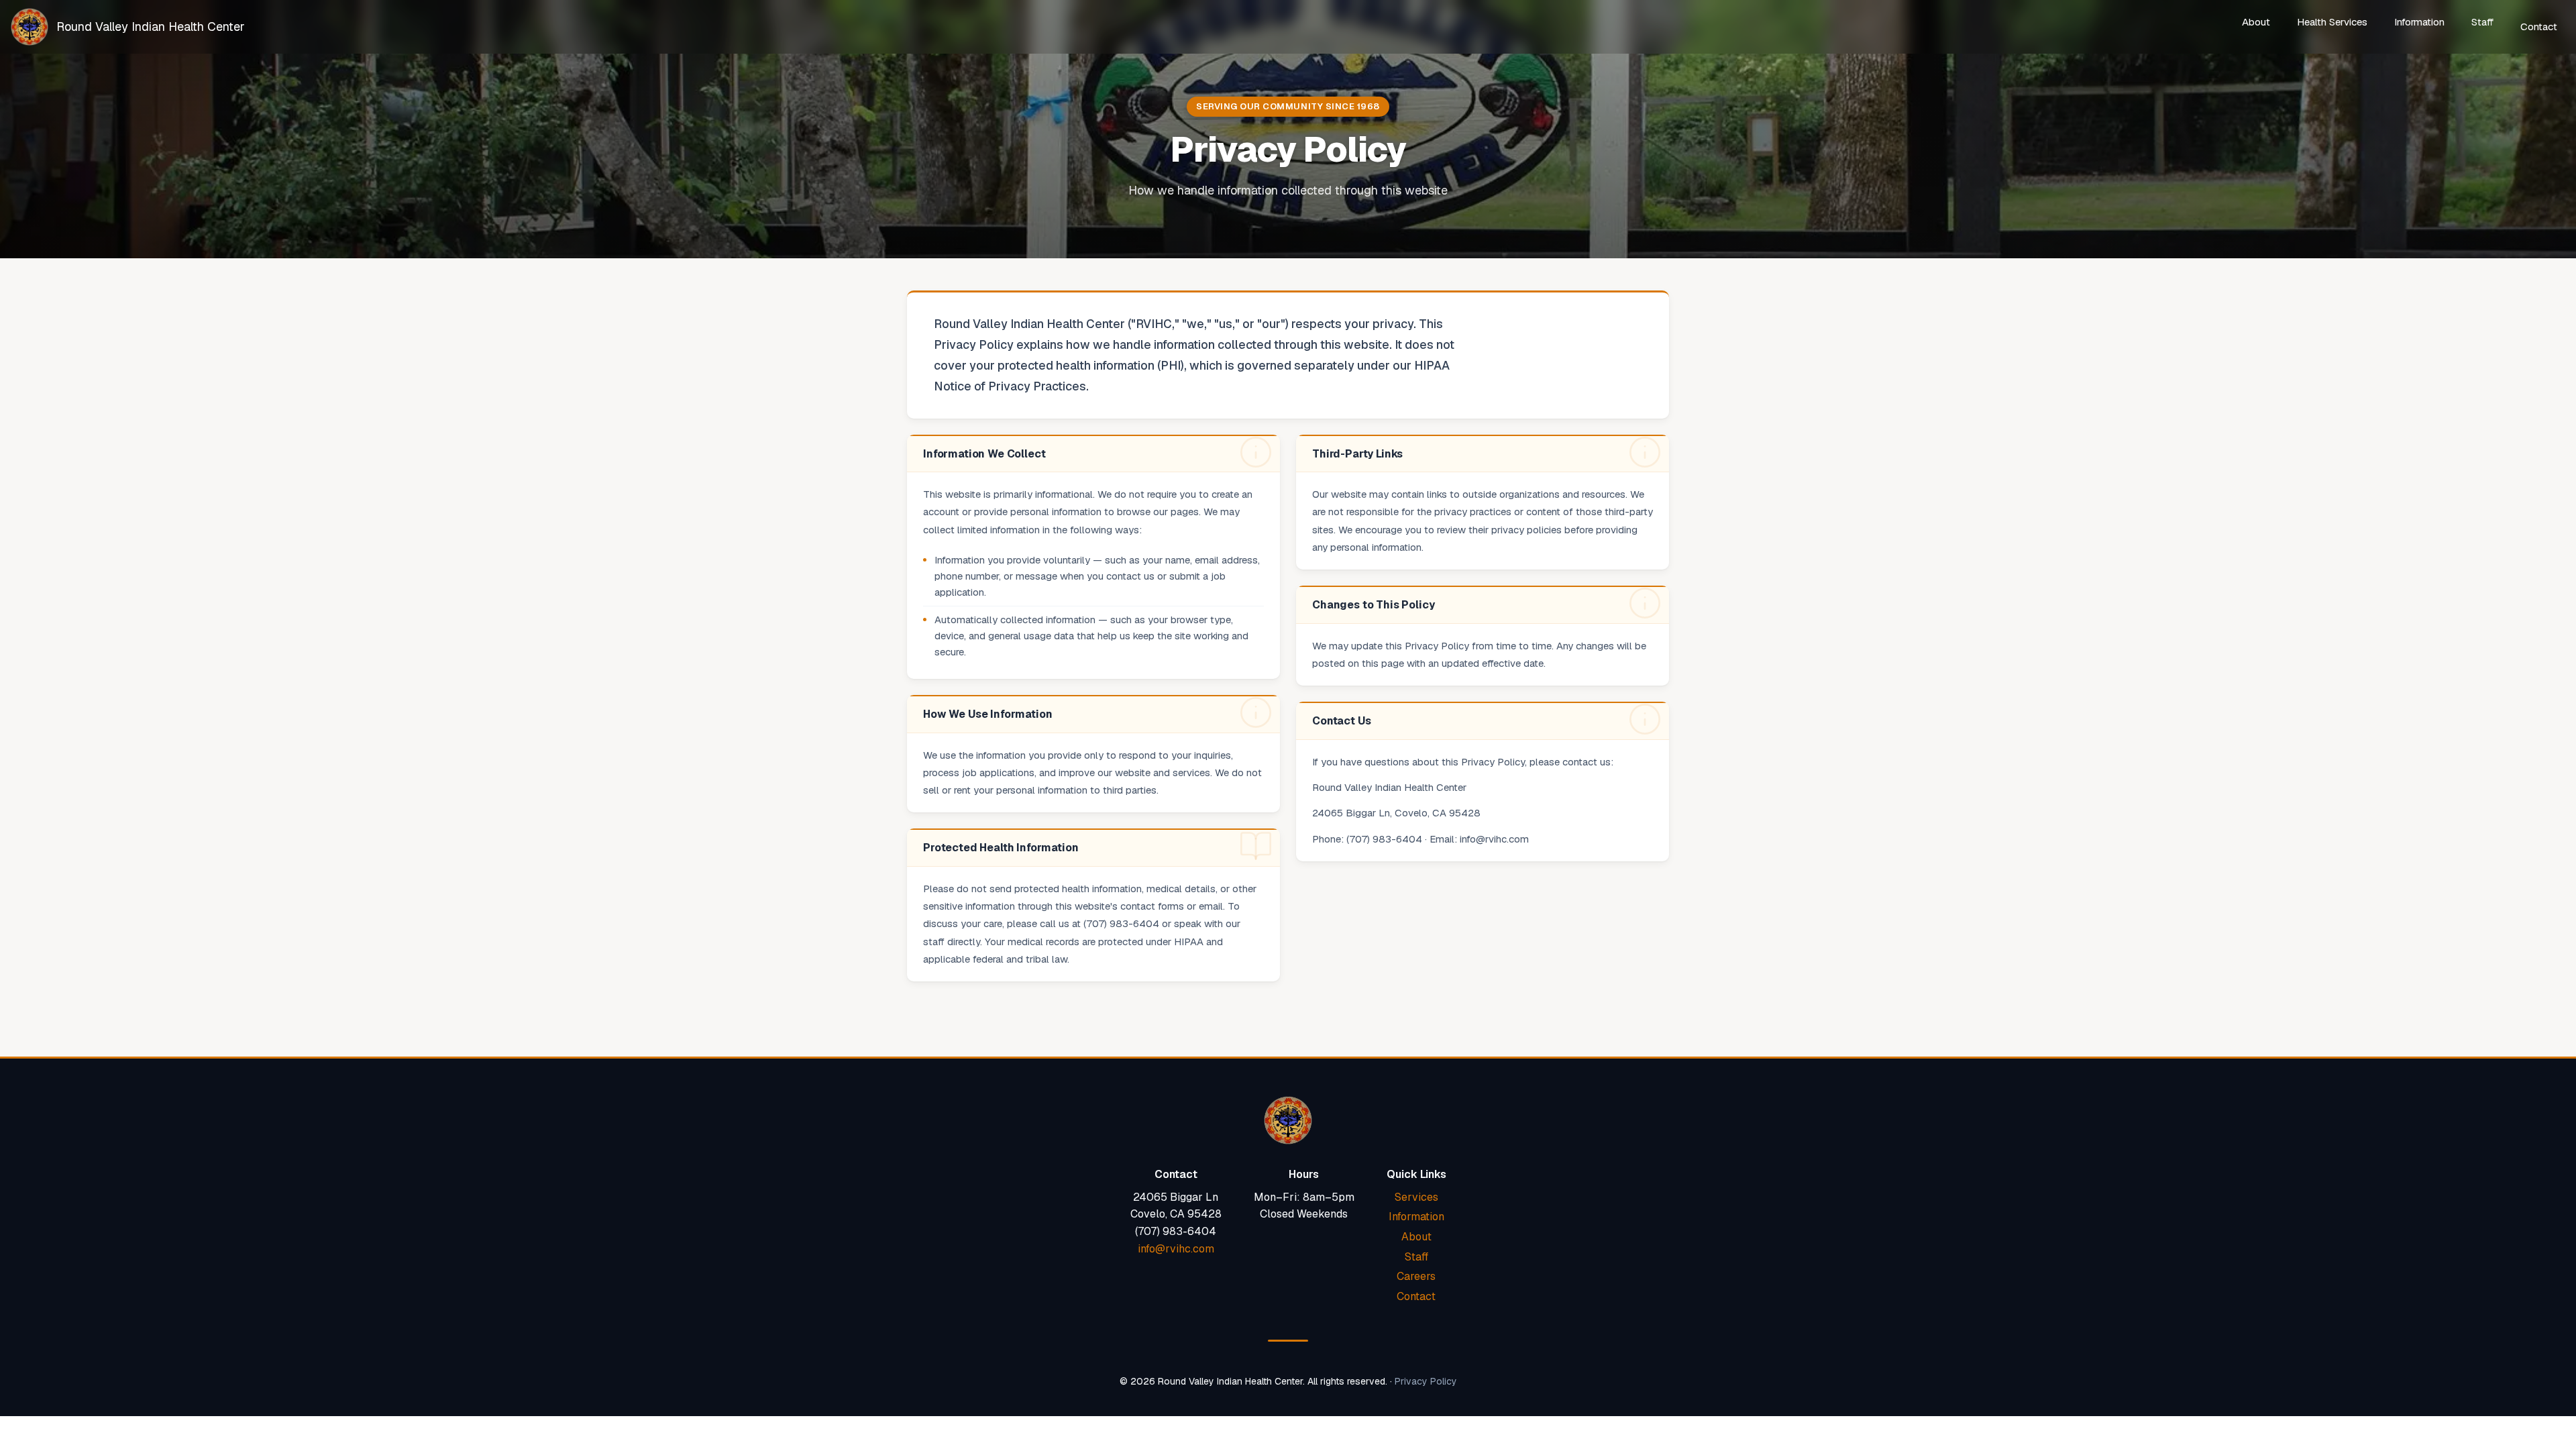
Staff (2482, 22)
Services (1416, 1197)
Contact (2539, 26)
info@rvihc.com (1176, 1249)
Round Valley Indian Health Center (151, 26)
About (2256, 22)
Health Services (2332, 22)
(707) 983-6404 (1176, 1231)
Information (2419, 22)
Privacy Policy (1426, 1381)
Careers (1416, 1276)
